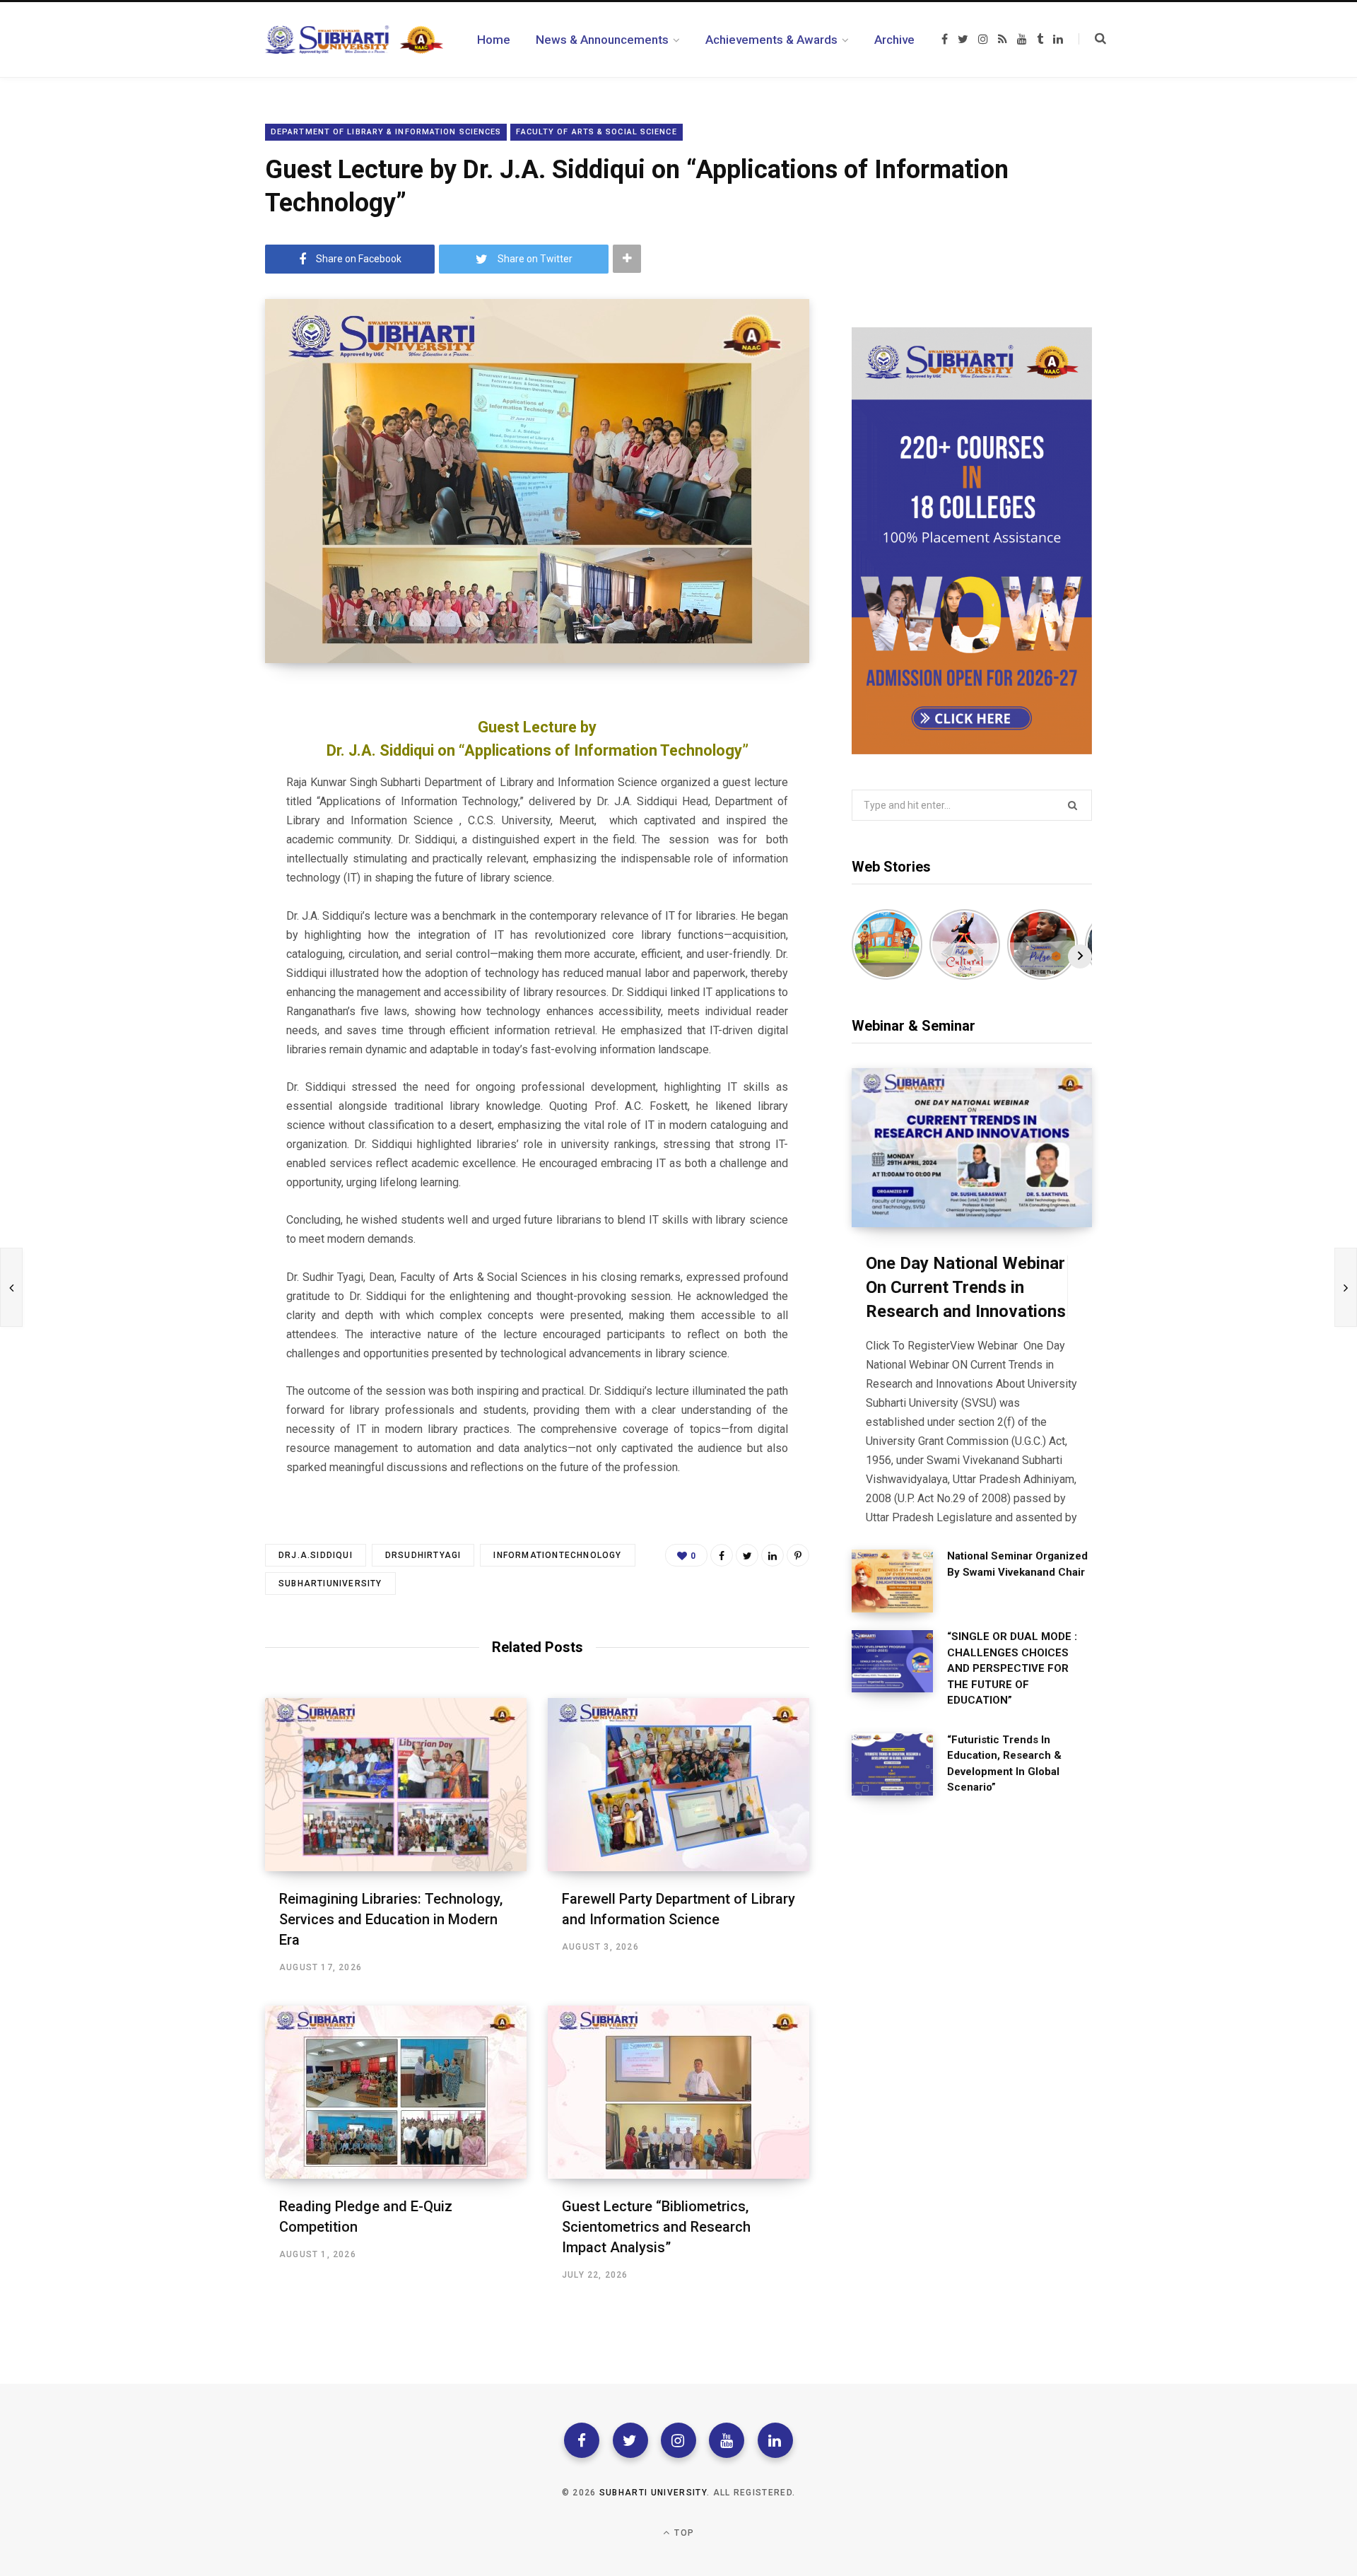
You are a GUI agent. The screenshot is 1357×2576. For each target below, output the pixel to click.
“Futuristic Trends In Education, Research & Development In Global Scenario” (1004, 1764)
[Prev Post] (11, 1287)
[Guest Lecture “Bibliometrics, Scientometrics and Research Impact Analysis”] (678, 2092)
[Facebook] (582, 2440)
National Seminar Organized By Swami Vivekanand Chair (1017, 1564)
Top (683, 2533)
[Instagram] (678, 2440)
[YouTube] (727, 2440)
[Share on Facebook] (722, 1555)
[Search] (1092, 39)
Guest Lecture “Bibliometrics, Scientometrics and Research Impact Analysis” (656, 2227)
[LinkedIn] (773, 1555)
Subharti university (653, 2493)
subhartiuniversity (330, 1583)
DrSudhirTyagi (423, 1555)
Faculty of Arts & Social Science (596, 132)
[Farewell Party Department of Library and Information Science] (678, 1785)
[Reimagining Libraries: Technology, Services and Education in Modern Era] (396, 1785)
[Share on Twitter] (747, 1555)
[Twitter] (630, 2440)
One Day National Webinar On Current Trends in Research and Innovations (966, 1287)
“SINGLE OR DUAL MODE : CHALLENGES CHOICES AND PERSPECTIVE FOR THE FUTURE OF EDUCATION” (1012, 1668)
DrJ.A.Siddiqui (316, 1555)
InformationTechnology (557, 1555)
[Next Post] (1346, 1287)
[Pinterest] (798, 1555)
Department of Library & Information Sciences (386, 132)
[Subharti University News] (354, 40)
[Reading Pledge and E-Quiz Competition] (396, 2092)
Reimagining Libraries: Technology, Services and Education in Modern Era (391, 1919)
